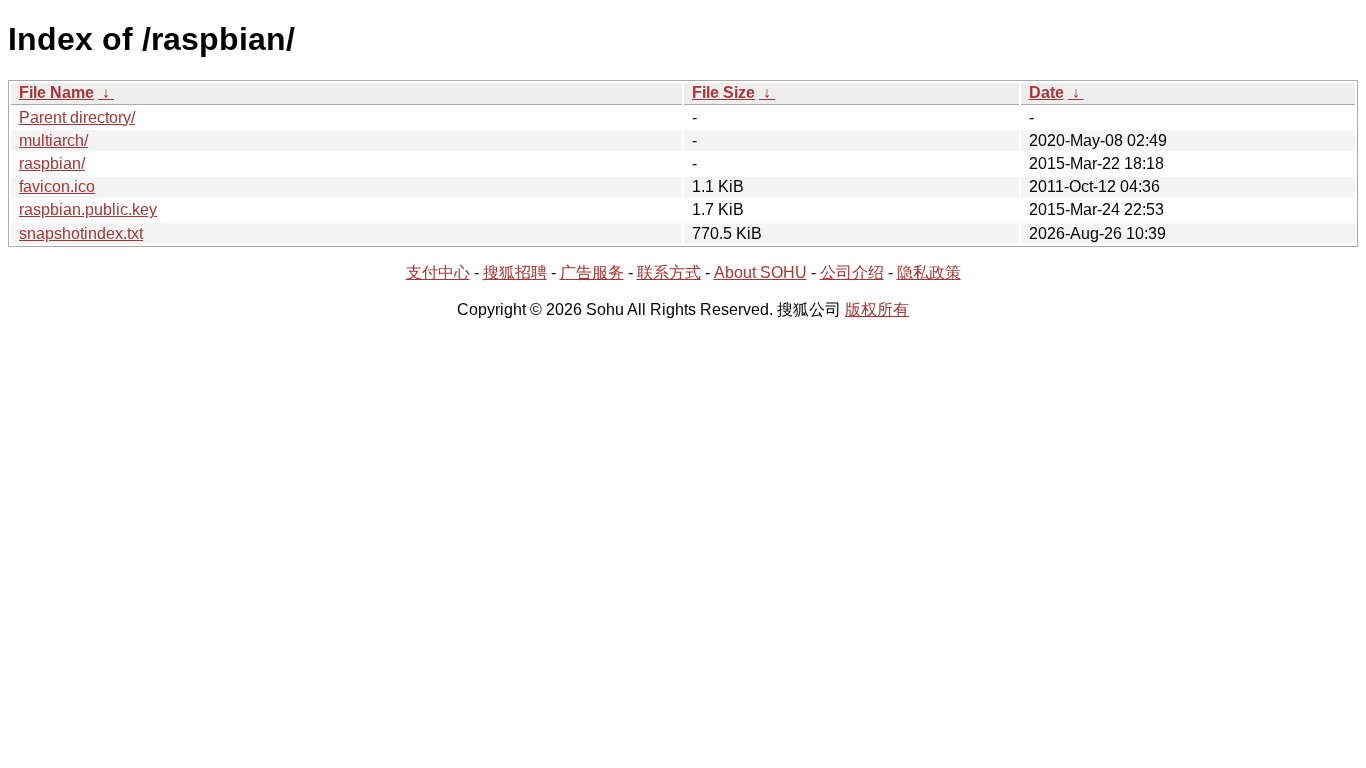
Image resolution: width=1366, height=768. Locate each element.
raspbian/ (52, 163)
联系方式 (669, 272)
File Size (723, 92)
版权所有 (877, 309)
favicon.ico (57, 186)
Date (1046, 92)
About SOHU (760, 272)
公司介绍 (852, 272)
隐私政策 (929, 272)
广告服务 (592, 272)
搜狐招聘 (515, 272)
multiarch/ (53, 140)
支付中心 (438, 272)
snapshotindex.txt (81, 233)
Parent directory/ (77, 117)
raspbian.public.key (88, 209)
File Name (56, 92)
